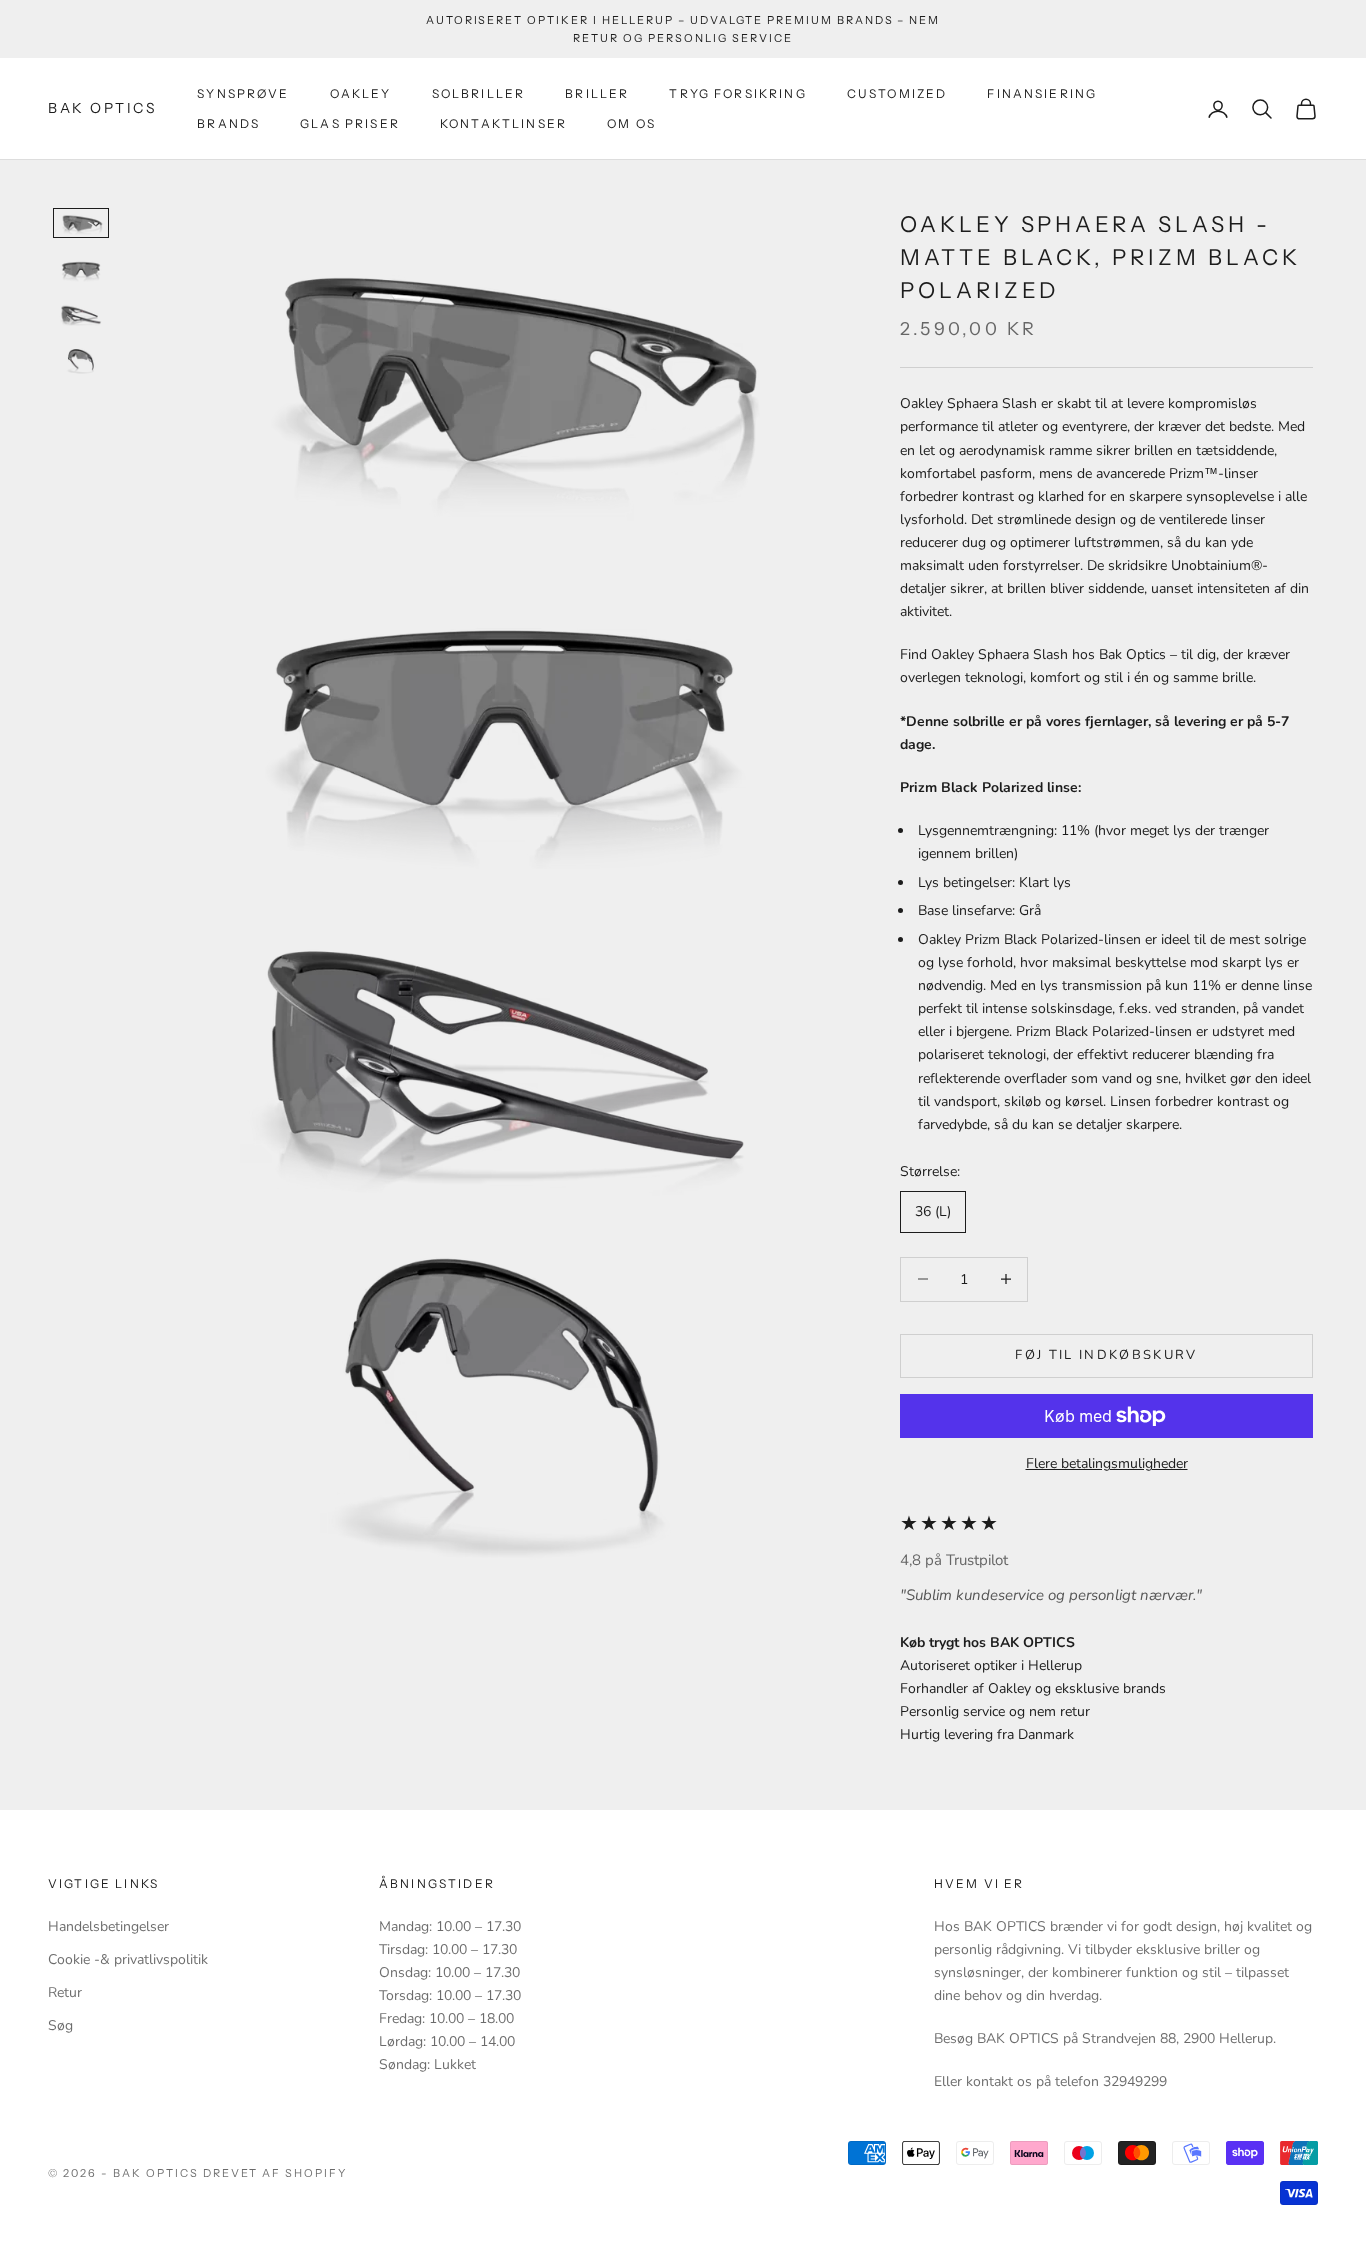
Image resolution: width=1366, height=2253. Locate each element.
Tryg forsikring (737, 93)
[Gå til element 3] (81, 315)
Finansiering (1042, 93)
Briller (597, 93)
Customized (897, 93)
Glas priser (350, 123)
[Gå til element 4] (81, 361)
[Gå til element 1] (81, 223)
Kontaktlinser (503, 123)
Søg (60, 2025)
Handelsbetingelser (108, 1926)
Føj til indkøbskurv (1106, 1355)
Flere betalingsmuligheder (1107, 1463)
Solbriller (479, 93)
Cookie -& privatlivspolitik (128, 1959)
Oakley (361, 93)
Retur (65, 1992)
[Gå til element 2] (81, 269)
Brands (228, 123)
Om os (631, 123)
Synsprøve (243, 93)
